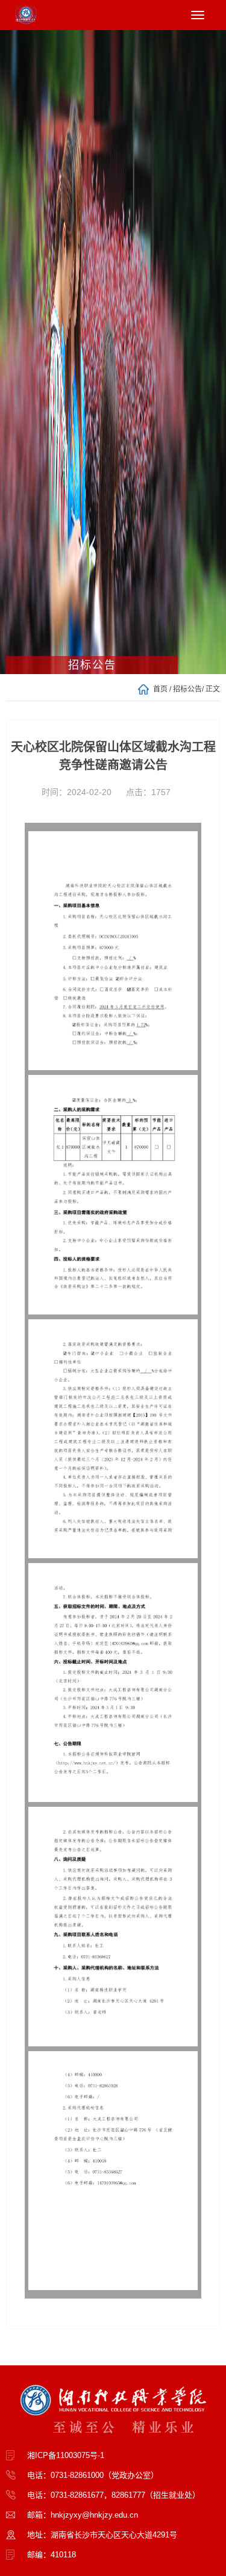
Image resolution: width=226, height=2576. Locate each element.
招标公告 (187, 689)
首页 (160, 689)
